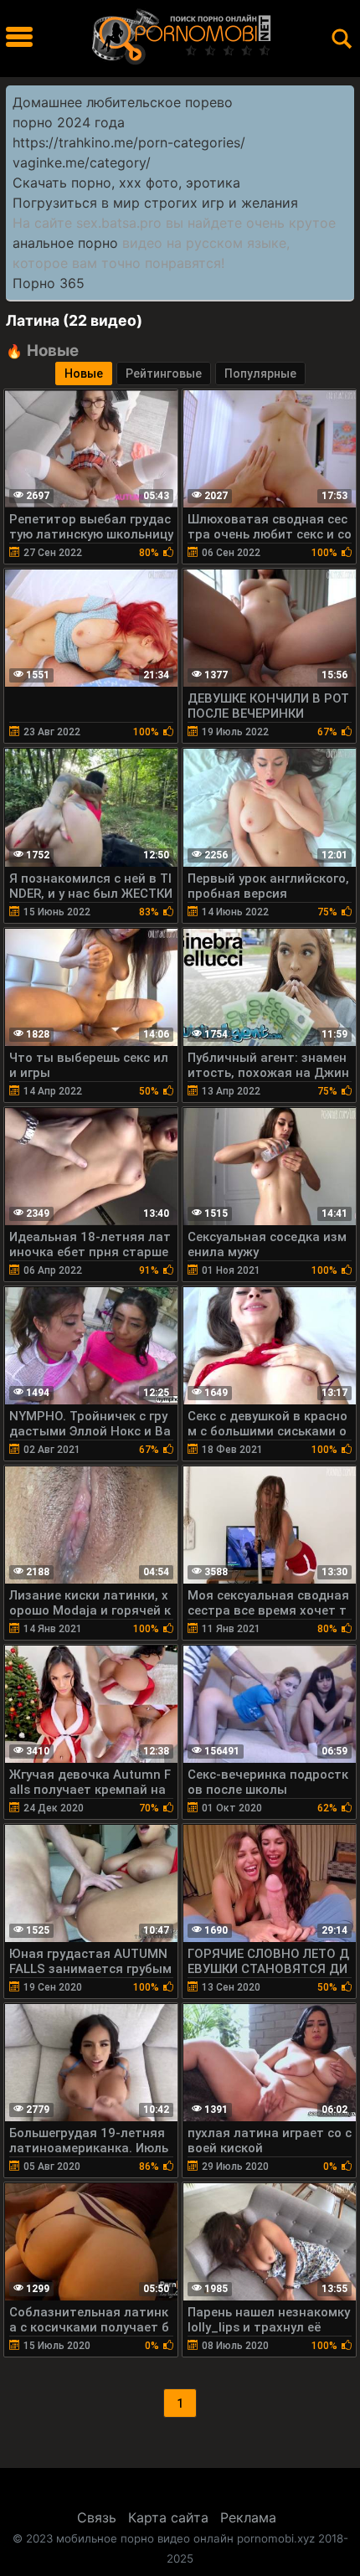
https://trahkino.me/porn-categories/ (129, 142)
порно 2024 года (69, 122)
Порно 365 (49, 283)
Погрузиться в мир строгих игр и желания (155, 203)
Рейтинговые (164, 374)
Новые (84, 374)
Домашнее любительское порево (123, 102)
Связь (97, 2517)
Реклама (248, 2517)
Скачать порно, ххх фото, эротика (126, 183)
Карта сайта (168, 2517)
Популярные (260, 374)
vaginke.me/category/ (82, 162)
